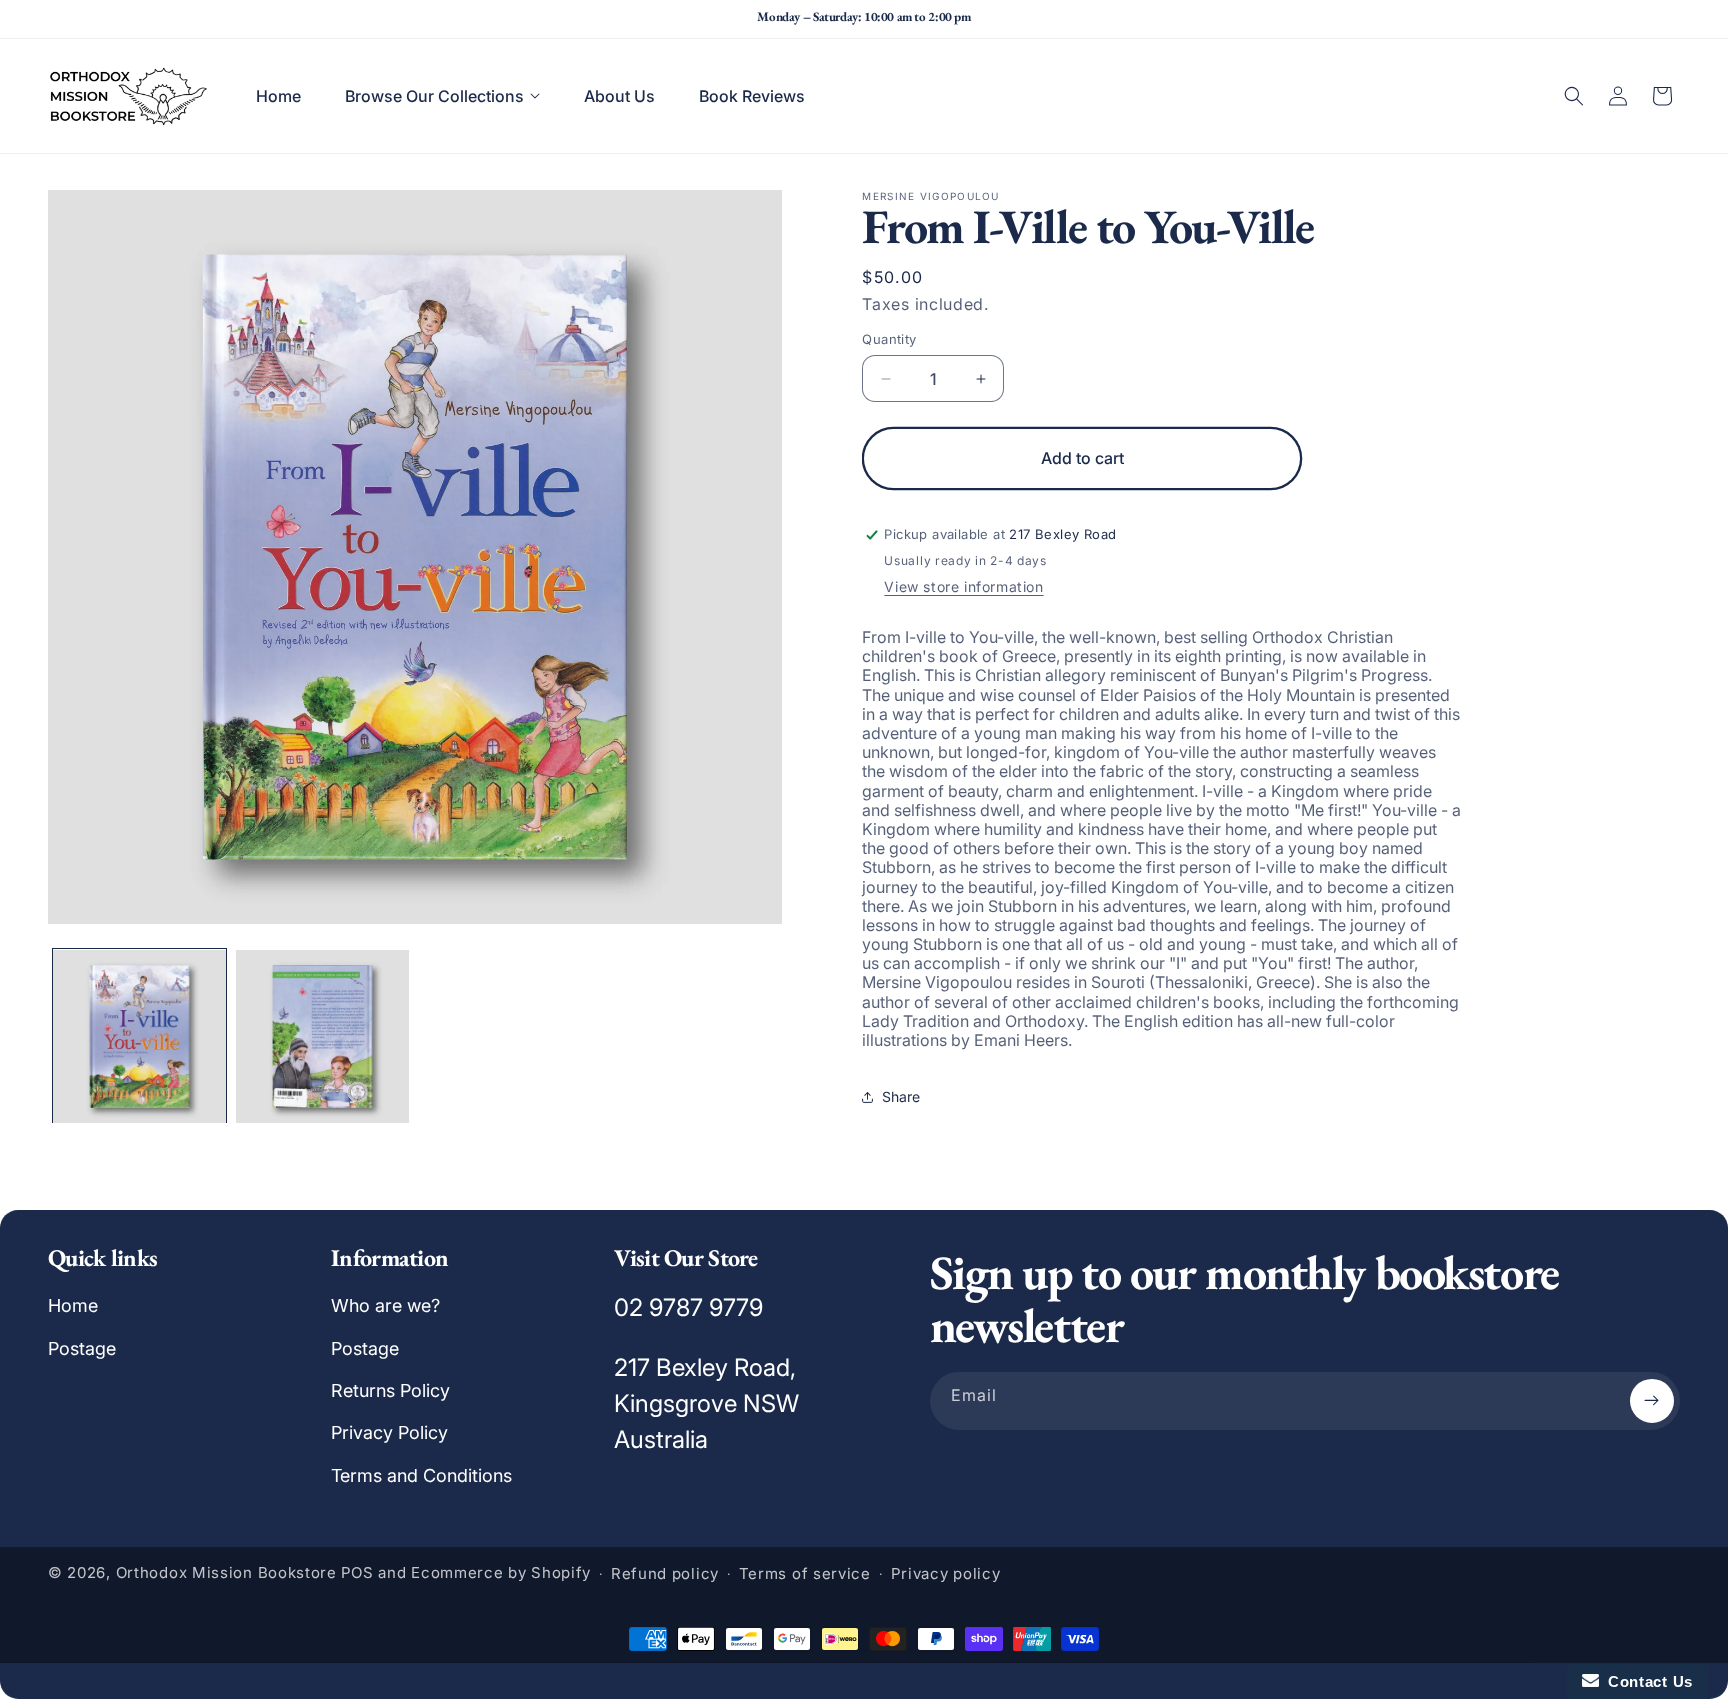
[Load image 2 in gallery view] (322, 1036)
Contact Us (1646, 1681)
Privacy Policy (389, 1432)
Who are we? (385, 1305)
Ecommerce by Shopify (501, 1572)
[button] (442, 96)
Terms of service (805, 1573)
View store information (963, 586)
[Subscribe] (1652, 1401)
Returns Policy (390, 1390)
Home (73, 1305)
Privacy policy (946, 1573)
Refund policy (665, 1573)
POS (357, 1572)
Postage (82, 1348)
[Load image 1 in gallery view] (139, 1036)
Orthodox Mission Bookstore (226, 1572)
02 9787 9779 (688, 1307)
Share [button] (901, 1096)
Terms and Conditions (421, 1475)
